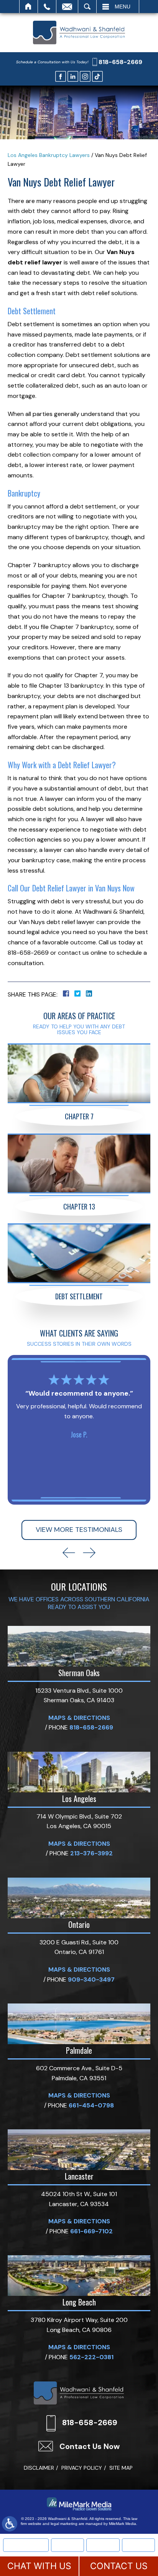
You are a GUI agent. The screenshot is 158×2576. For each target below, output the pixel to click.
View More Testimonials (79, 1530)
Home (29, 7)
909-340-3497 (91, 1979)
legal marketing (64, 2524)
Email (67, 7)
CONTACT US (119, 2566)
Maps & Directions (79, 1718)
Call (47, 7)
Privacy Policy (82, 2468)
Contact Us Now (90, 2446)
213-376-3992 (91, 1853)
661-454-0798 (91, 2105)
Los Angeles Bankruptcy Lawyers (49, 155)
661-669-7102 (91, 2231)
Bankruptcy (67, 2545)
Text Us (103, 2545)
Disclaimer (39, 2468)
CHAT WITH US (39, 2566)
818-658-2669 (120, 62)
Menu (123, 7)
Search (87, 7)
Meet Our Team (26, 2545)
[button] (69, 1553)
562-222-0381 (91, 2357)
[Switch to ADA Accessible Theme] (10, 2524)
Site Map (121, 2468)
